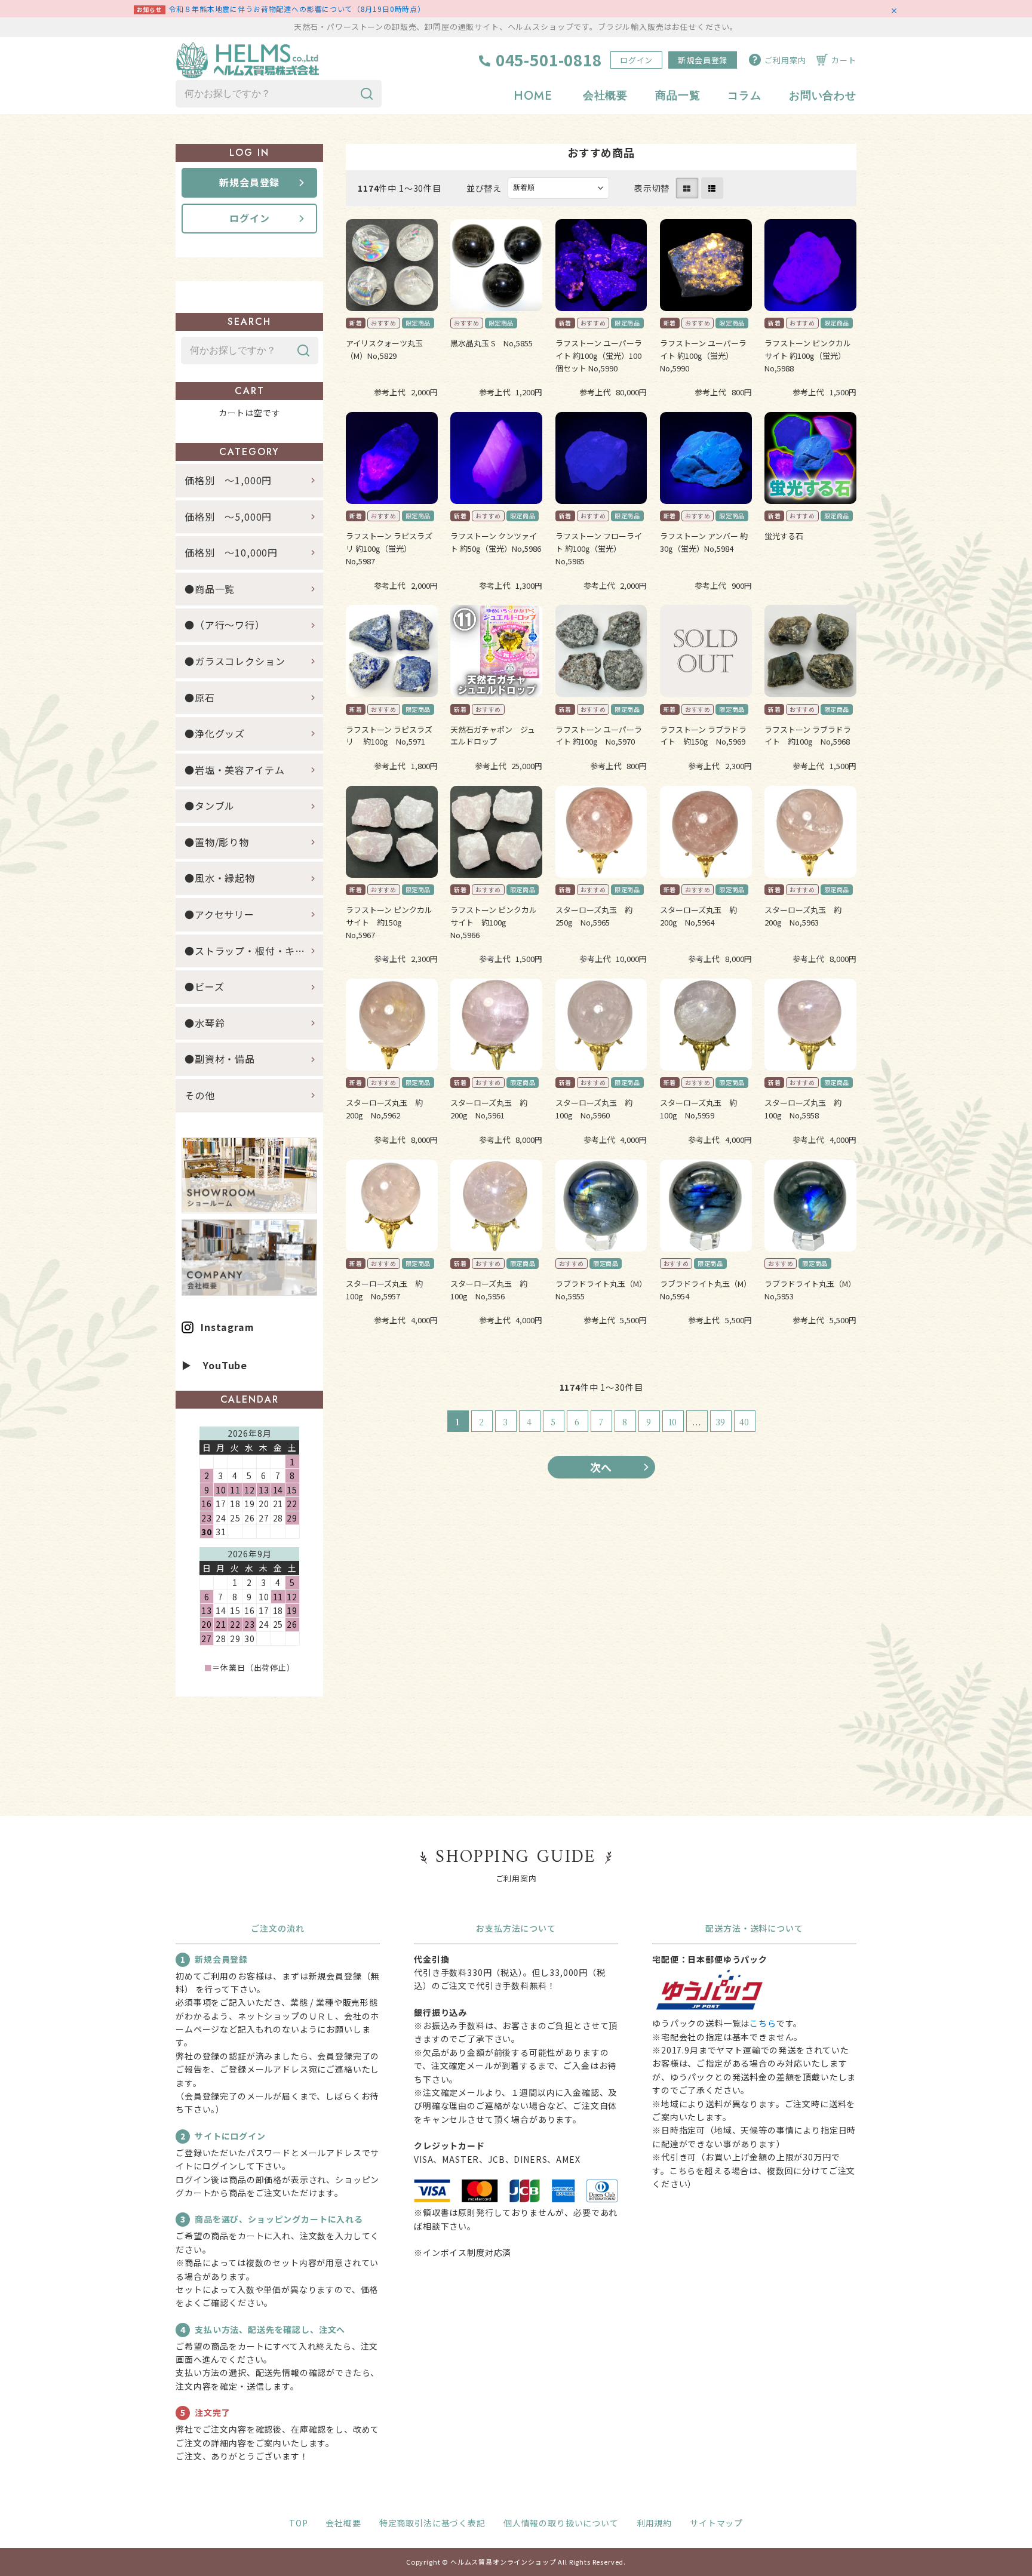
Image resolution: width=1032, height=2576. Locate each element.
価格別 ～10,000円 (231, 552)
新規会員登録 (703, 60)
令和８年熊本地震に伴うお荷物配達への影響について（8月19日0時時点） (297, 9)
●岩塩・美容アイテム (234, 770)
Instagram (228, 1327)
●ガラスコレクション (235, 661)
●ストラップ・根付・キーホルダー (254, 951)
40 (745, 1422)
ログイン (636, 60)
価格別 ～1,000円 (228, 480)
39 (721, 1422)
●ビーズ (204, 986)
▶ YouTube (214, 1365)
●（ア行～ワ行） (225, 625)
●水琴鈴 (205, 1023)
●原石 (200, 697)
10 (673, 1422)
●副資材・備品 (220, 1059)
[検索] (367, 94)
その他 (200, 1095)
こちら (763, 2023)
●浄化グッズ (215, 733)
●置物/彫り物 (217, 842)
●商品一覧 (215, 589)
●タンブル (210, 806)
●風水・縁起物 (220, 878)
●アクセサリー (219, 914)
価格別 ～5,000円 (228, 517)
